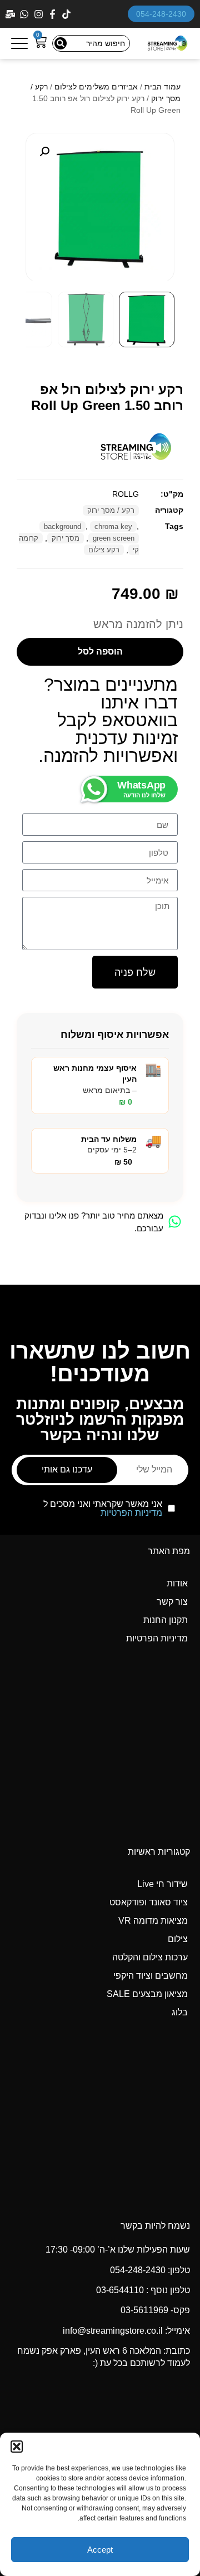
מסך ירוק (66, 538)
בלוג (180, 2012)
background (62, 526)
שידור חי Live (162, 1884)
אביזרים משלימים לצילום (96, 87)
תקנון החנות (166, 1620)
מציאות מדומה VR (153, 1921)
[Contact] (11, 14)
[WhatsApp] (25, 14)
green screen (114, 538)
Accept (100, 2550)
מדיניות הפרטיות (131, 1513)
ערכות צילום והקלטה (150, 1957)
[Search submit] (61, 43)
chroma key (113, 526)
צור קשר (172, 1602)
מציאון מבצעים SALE (147, 1994)
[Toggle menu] (19, 43)
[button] (17, 2447)
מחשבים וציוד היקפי (151, 1976)
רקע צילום (104, 550)
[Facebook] (54, 14)
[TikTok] (67, 14)
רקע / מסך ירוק (111, 510)
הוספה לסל (100, 652)
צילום (178, 1939)
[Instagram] (40, 14)
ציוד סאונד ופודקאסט (149, 1902)
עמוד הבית (162, 87)
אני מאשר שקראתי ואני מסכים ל (103, 1509)
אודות (177, 1583)
